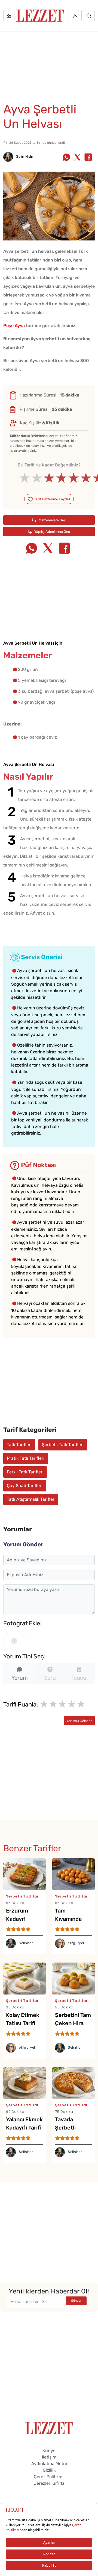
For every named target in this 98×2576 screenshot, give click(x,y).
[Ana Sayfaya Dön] (49, 2428)
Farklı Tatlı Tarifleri (25, 1472)
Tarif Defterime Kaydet (52, 499)
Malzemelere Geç (52, 520)
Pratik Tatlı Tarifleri (26, 1458)
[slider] (49, 478)
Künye (49, 2450)
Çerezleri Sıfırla (49, 2483)
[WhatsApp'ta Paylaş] (66, 158)
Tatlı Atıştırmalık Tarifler (31, 1499)
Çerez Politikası (49, 2477)
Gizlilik (49, 2470)
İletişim (49, 2457)
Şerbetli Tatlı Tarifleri (63, 1445)
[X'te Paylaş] (77, 158)
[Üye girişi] (75, 16)
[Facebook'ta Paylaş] (88, 158)
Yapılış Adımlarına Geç (52, 532)
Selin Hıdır (24, 156)
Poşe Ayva (14, 326)
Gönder (76, 2301)
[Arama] (89, 16)
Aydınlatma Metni (49, 2464)
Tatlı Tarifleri (19, 1445)
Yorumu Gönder (79, 1721)
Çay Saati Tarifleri (25, 1486)
